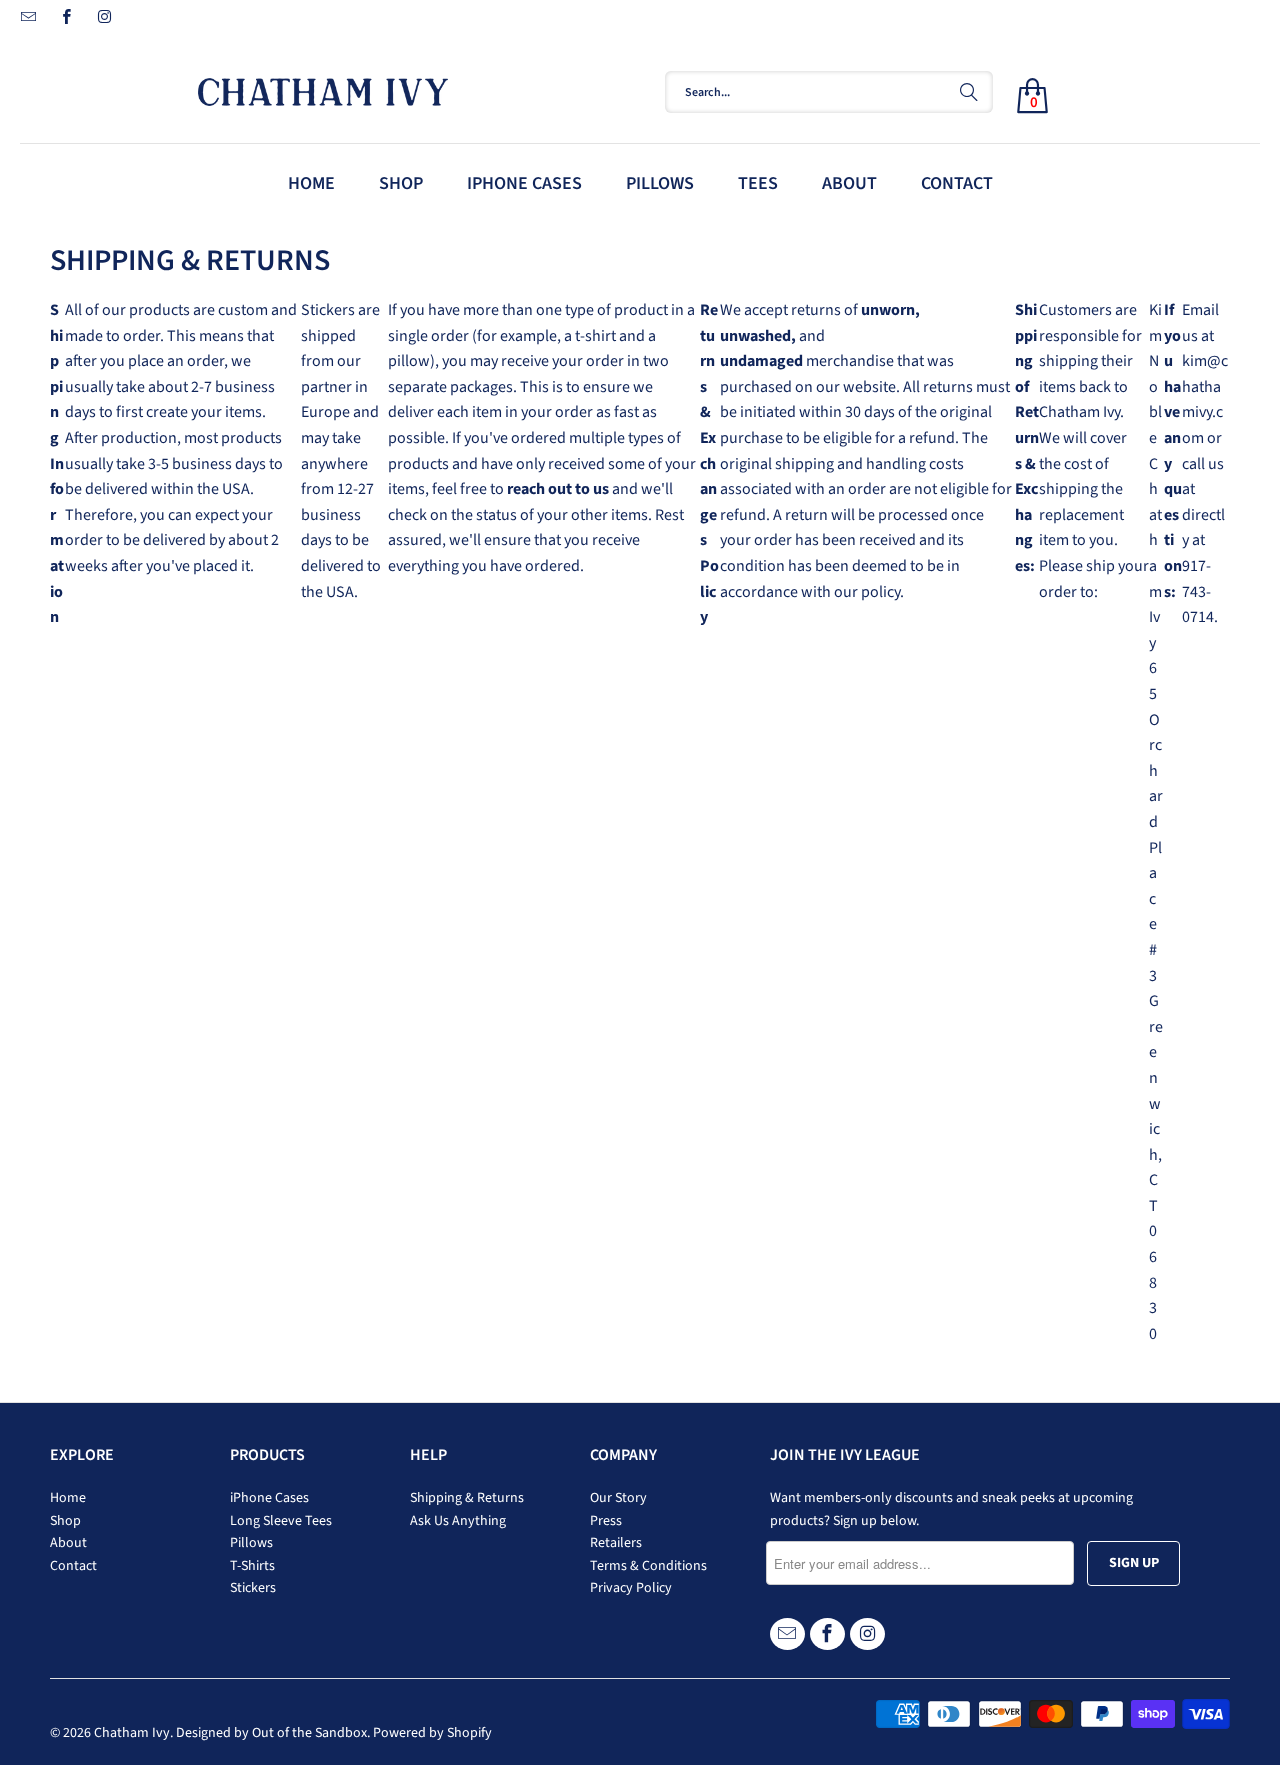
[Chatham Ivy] (390, 88)
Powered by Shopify (432, 1733)
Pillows (251, 1543)
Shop (65, 1521)
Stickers (253, 1588)
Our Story (618, 1498)
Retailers (616, 1543)
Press (606, 1521)
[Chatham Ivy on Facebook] (65, 19)
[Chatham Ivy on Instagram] (103, 19)
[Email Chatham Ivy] (27, 19)
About (68, 1543)
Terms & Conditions (648, 1566)
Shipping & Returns (467, 1498)
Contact (73, 1566)
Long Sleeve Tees (281, 1521)
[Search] (969, 92)
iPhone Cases (269, 1498)
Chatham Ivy (132, 1733)
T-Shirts (252, 1566)
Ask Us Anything (458, 1521)
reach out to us (558, 489)
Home (68, 1498)
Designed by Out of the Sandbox (271, 1733)
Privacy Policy (631, 1588)
